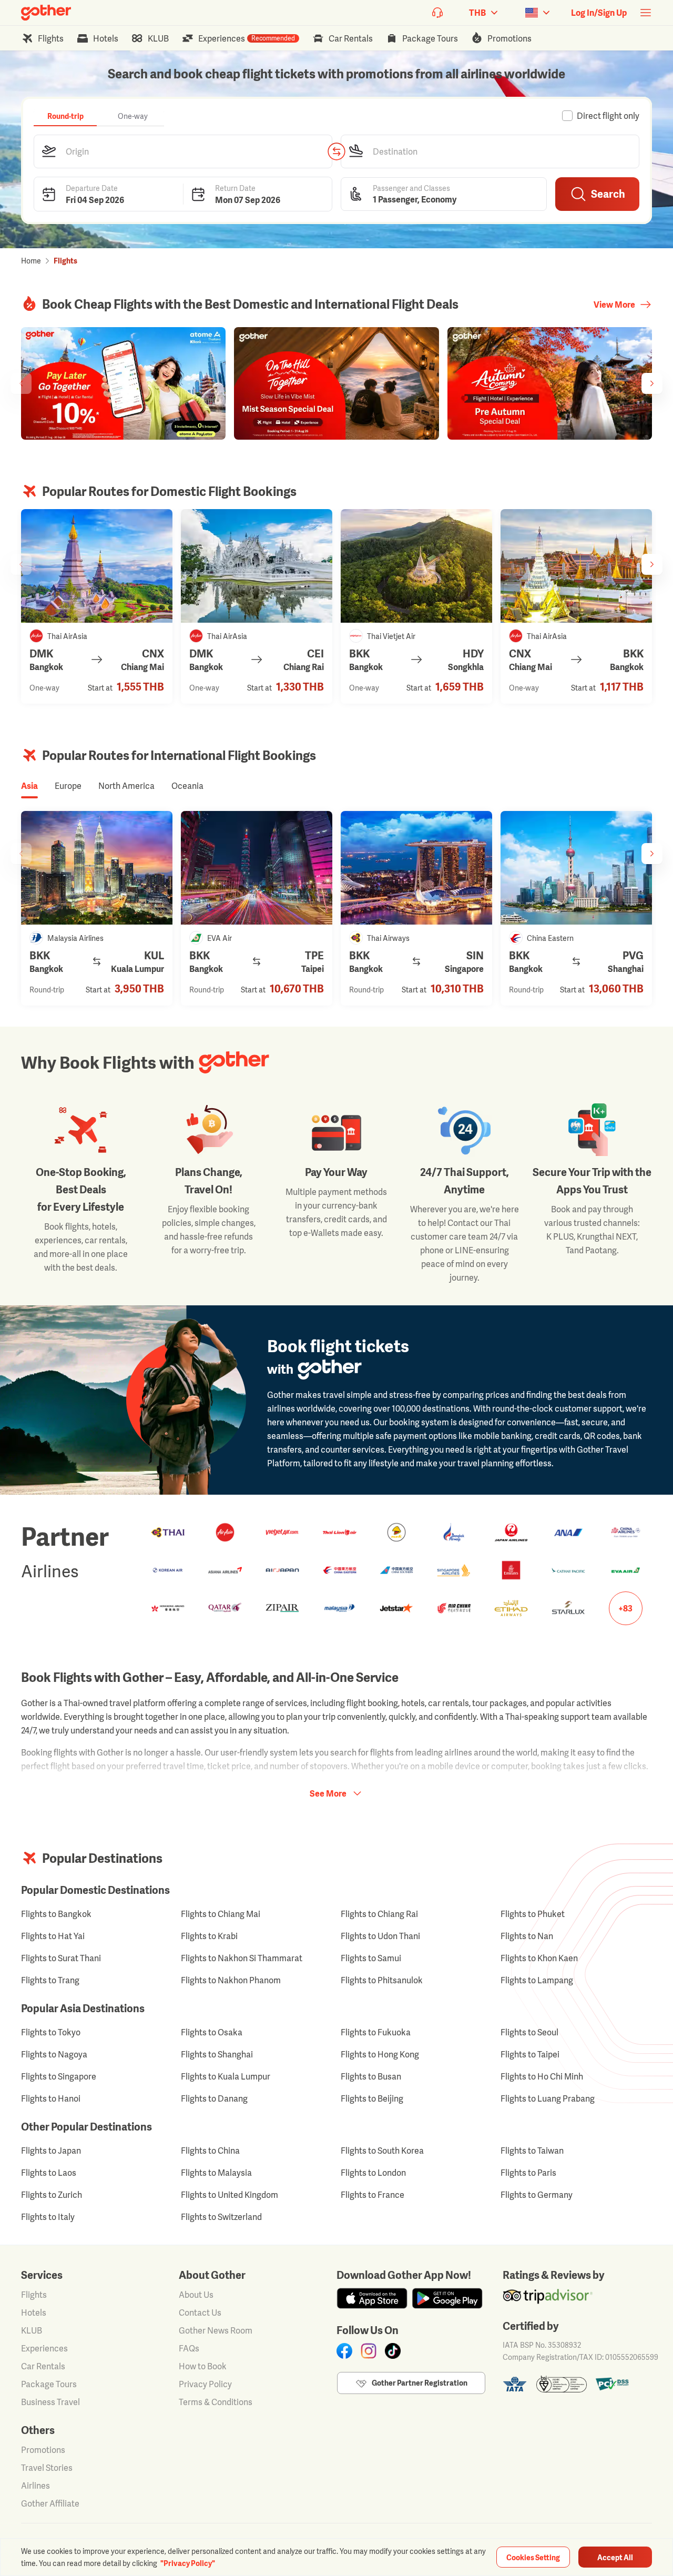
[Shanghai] (576, 868)
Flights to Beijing (372, 2098)
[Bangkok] (576, 566)
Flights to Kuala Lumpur (226, 2076)
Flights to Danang (214, 2098)
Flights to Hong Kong (380, 2054)
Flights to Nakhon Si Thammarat (242, 1958)
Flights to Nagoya (54, 2054)
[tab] (65, 116)
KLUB (32, 2330)
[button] (183, 151)
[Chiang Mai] (97, 566)
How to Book (203, 2366)
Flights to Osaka (212, 2032)
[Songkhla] (416, 566)
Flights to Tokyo (51, 2032)
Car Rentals (43, 2366)
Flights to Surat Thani (61, 1958)
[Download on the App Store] (372, 2298)
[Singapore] (416, 868)
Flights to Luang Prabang (548, 2098)
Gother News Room (216, 2330)
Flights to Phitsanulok (382, 1980)
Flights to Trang (50, 1980)
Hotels (34, 2313)
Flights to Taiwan (532, 2151)
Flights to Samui (371, 1958)
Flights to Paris (528, 2173)
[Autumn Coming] (550, 383)
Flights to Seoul (529, 2032)
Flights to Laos (49, 2173)
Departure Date (92, 187)
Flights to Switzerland (221, 2217)
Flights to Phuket (533, 1914)
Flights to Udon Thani (380, 1936)
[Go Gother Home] (46, 13)
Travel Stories (47, 2468)
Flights (34, 2295)
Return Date (235, 187)
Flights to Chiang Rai (379, 1914)
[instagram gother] (369, 2351)
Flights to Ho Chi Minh (542, 2076)
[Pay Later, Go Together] (123, 383)
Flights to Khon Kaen (539, 1958)
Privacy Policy (205, 2384)
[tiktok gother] (393, 2351)
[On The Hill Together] (336, 383)
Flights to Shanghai (217, 2054)
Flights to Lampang (537, 1980)
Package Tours (49, 2384)
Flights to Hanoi (51, 2098)
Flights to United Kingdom (230, 2195)
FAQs (189, 2348)
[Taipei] (257, 868)
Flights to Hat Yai (53, 1936)
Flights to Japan (51, 2151)
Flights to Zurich (52, 2195)
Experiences (44, 2348)
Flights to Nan (527, 1936)
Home (31, 261)
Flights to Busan (371, 2076)
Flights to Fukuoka (376, 2032)
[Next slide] (652, 383)
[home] (46, 13)
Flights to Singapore (59, 2076)
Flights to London (373, 2173)
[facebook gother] (344, 2351)
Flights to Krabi (209, 1936)
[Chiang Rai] (257, 566)
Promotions (43, 2450)
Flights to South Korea (382, 2151)
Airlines (35, 2486)
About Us (196, 2295)
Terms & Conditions (216, 2402)
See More (328, 1793)
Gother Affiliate (50, 2503)
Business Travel (50, 2402)
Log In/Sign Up (599, 13)
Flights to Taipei (530, 2054)
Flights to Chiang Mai (221, 1914)
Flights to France (373, 2195)
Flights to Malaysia (216, 2173)
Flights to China (210, 2151)
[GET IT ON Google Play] (447, 2298)
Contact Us (200, 2313)
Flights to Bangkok (56, 1914)
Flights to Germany (537, 2195)
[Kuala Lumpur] (97, 868)
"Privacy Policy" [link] (188, 2563)
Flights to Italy (48, 2217)
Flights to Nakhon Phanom (231, 1980)
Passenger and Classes (411, 187)
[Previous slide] (21, 383)
